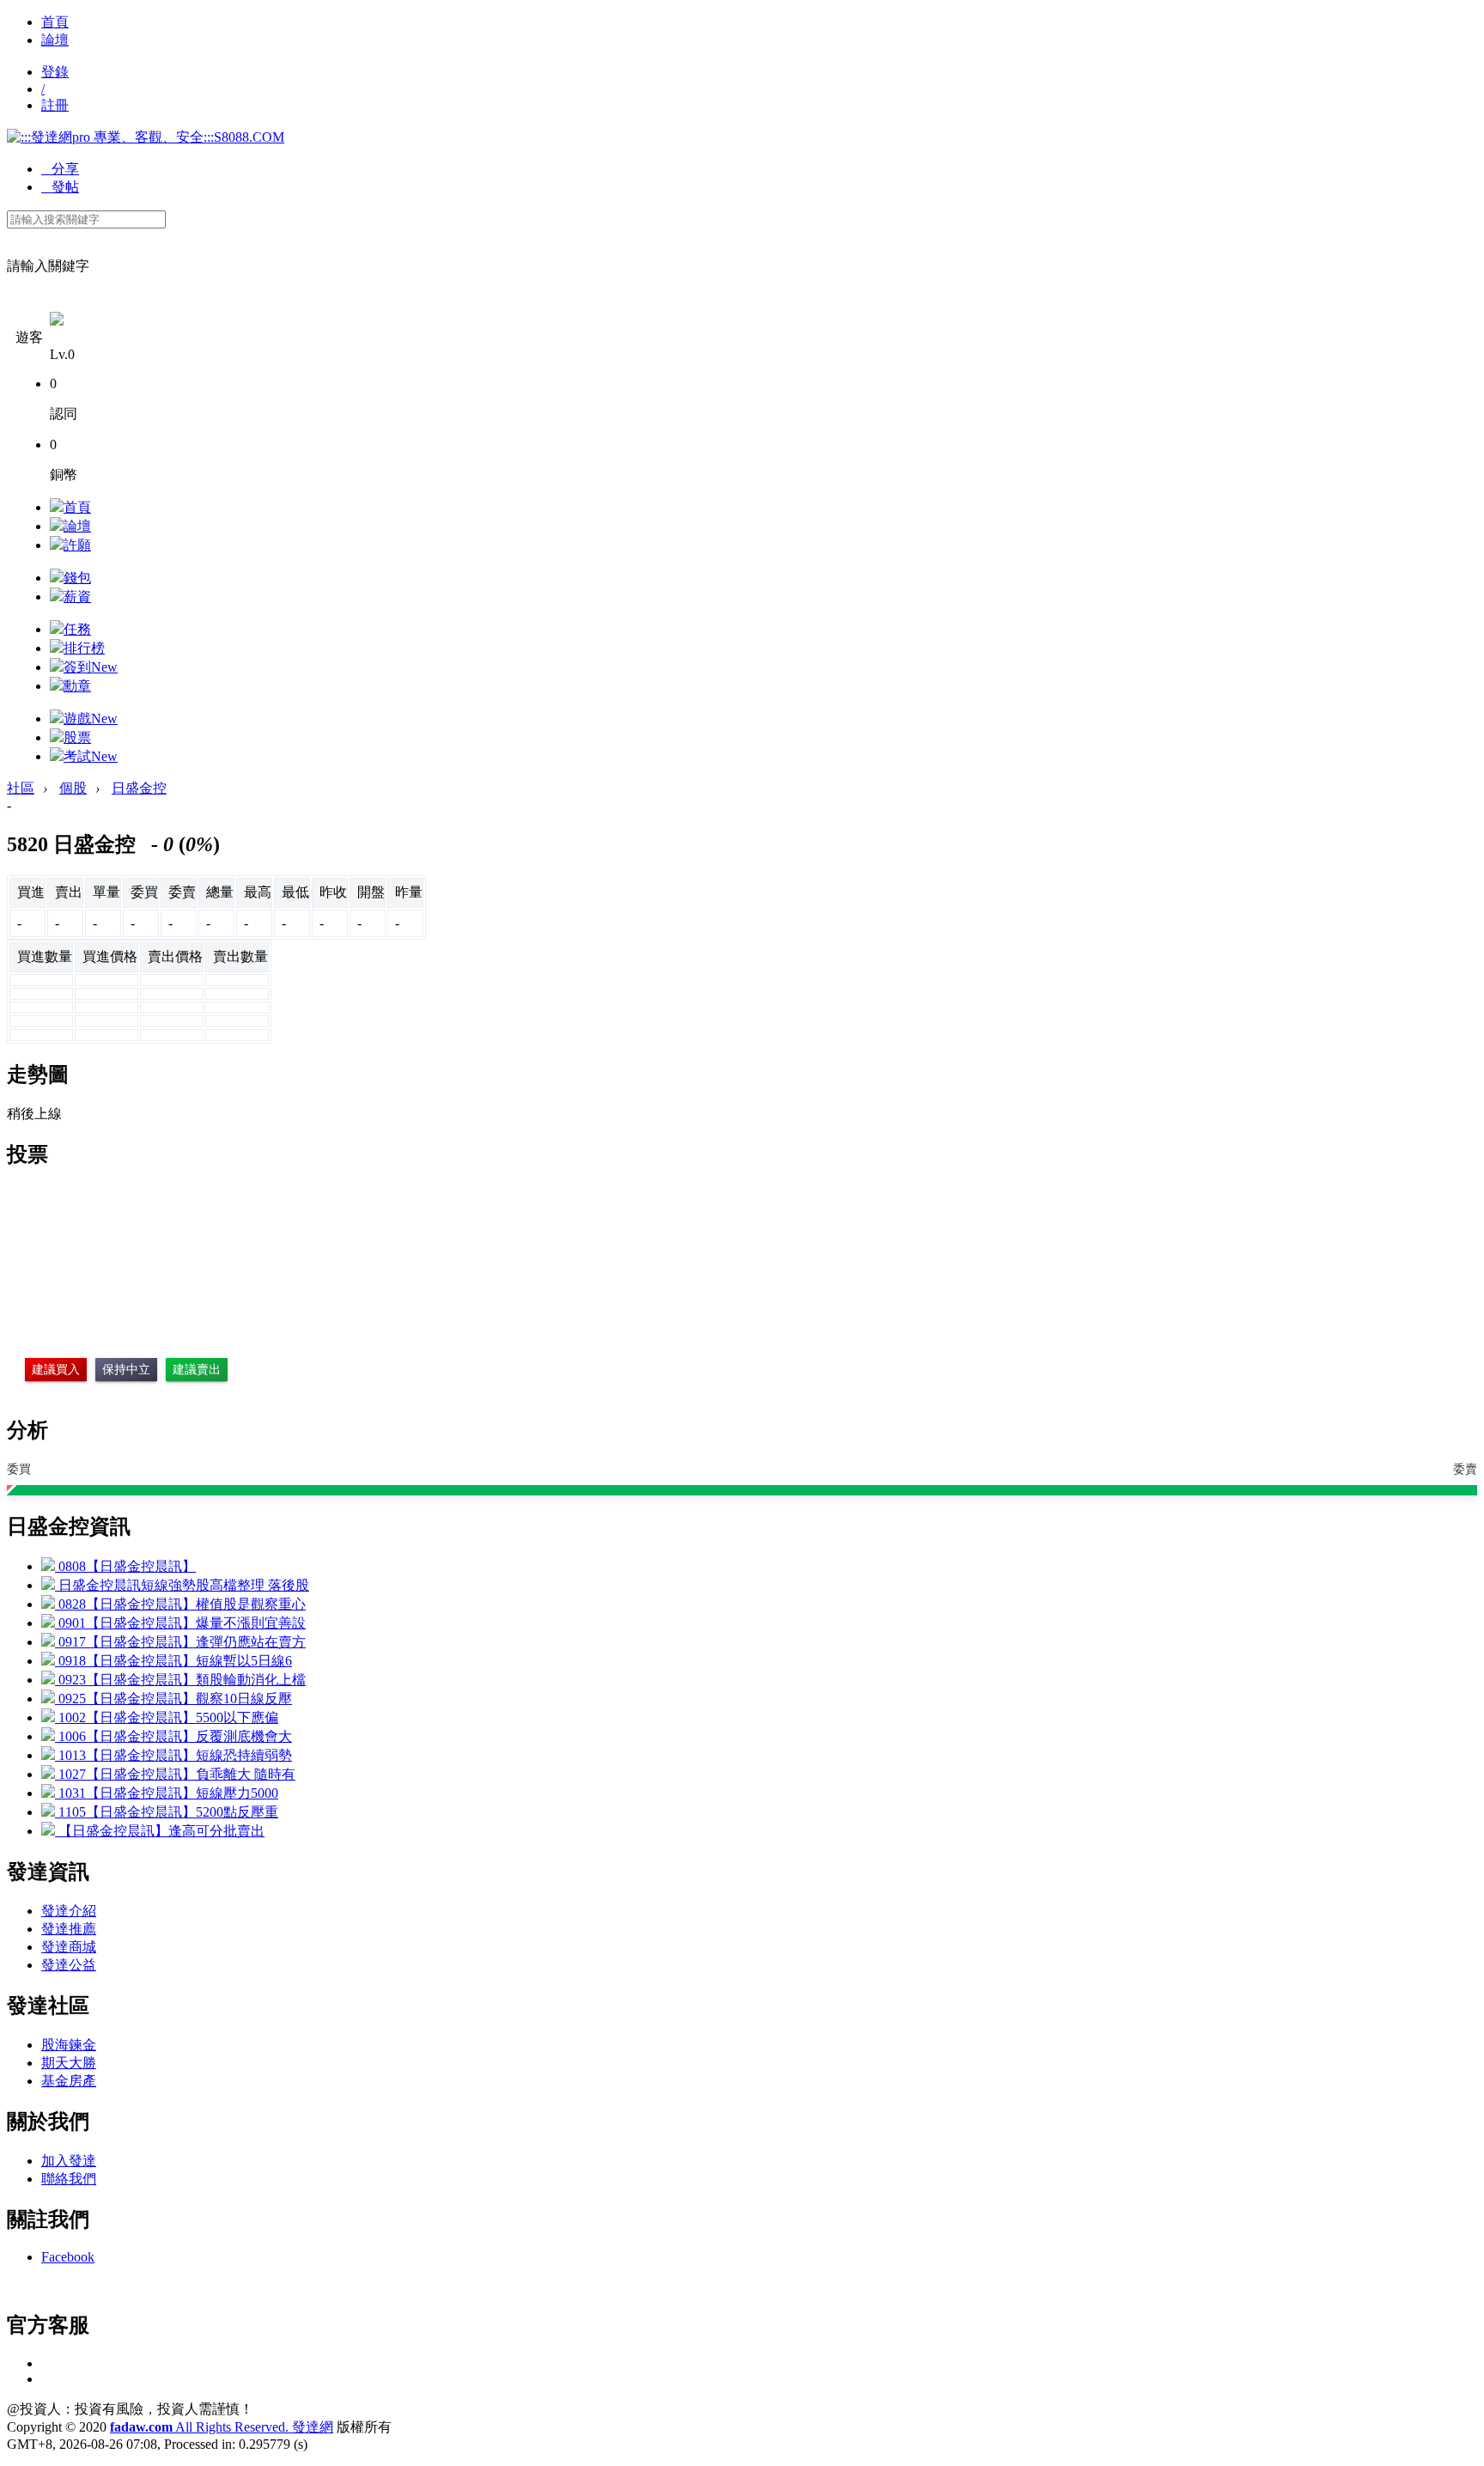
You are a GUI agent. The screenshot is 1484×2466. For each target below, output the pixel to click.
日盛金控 (139, 788)
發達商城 (69, 1947)
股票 (77, 737)
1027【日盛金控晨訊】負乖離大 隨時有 (175, 1774)
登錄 (55, 72)
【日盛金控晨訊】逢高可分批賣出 (160, 1831)
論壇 (55, 40)
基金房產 (69, 2081)
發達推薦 (69, 1929)
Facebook (68, 2257)
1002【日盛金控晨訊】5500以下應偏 (167, 1717)
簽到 (91, 667)
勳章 (77, 686)
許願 (77, 545)
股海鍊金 (69, 2045)
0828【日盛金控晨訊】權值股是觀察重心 (180, 1604)
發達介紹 (69, 1911)
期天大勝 (69, 2063)
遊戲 (91, 718)
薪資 (77, 597)
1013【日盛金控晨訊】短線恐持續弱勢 (173, 1755)
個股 (73, 788)
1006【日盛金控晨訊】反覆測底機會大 (173, 1736)
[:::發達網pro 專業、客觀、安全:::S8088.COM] (146, 137)
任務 (77, 629)
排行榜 (84, 648)
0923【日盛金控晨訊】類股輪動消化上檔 (180, 1680)
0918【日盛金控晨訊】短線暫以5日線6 (173, 1661)
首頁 (55, 22)
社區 (21, 788)
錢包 (77, 578)
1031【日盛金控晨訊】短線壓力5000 (167, 1793)
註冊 (55, 105)
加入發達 (69, 2161)
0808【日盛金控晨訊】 (125, 1566)
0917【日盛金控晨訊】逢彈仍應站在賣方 (180, 1642)
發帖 (60, 187)
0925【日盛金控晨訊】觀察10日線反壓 (173, 1699)
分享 (60, 169)
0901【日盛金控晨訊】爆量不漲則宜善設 (180, 1623)
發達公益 (69, 1965)
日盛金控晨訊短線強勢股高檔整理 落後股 (182, 1585)
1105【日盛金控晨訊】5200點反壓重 (167, 1812)
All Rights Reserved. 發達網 (222, 2427)
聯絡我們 (69, 2179)
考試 (91, 756)
